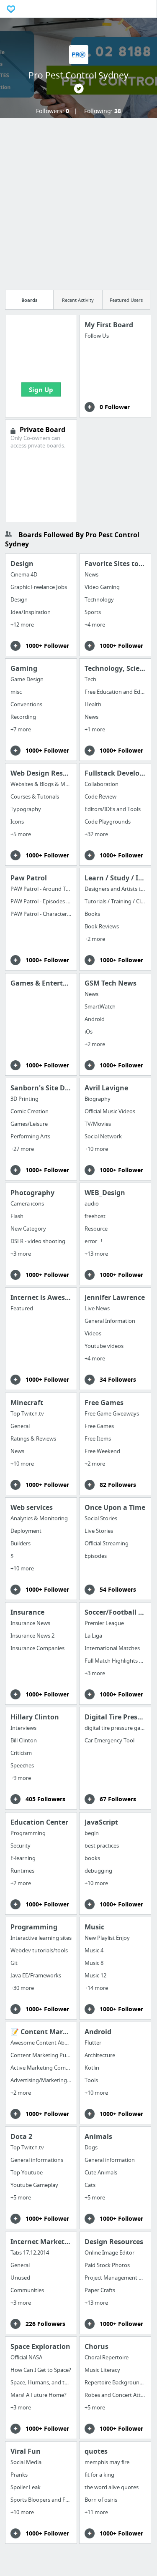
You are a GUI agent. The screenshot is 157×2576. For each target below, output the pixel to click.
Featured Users (126, 300)
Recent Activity (78, 300)
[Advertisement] (78, 201)
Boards (29, 300)
